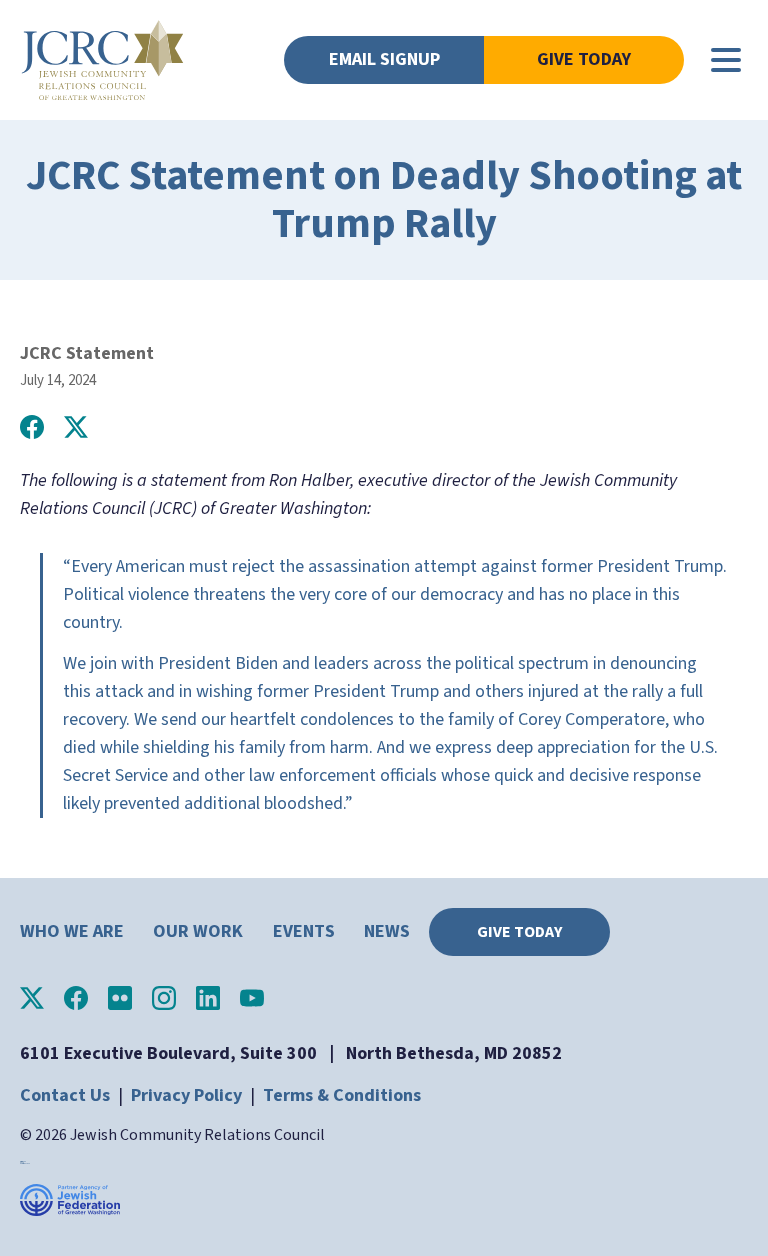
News (387, 931)
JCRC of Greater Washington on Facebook (76, 998)
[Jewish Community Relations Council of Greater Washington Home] (102, 60)
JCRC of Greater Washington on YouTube (252, 998)
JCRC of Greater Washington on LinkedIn (208, 998)
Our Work (198, 931)
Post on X (76, 427)
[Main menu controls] (726, 60)
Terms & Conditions (342, 1095)
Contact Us (65, 1095)
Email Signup (384, 59)
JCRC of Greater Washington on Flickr (120, 998)
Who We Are (72, 931)
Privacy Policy (186, 1095)
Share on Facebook (32, 427)
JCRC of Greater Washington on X (32, 998)
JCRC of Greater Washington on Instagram (164, 998)
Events (304, 931)
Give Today (584, 59)
